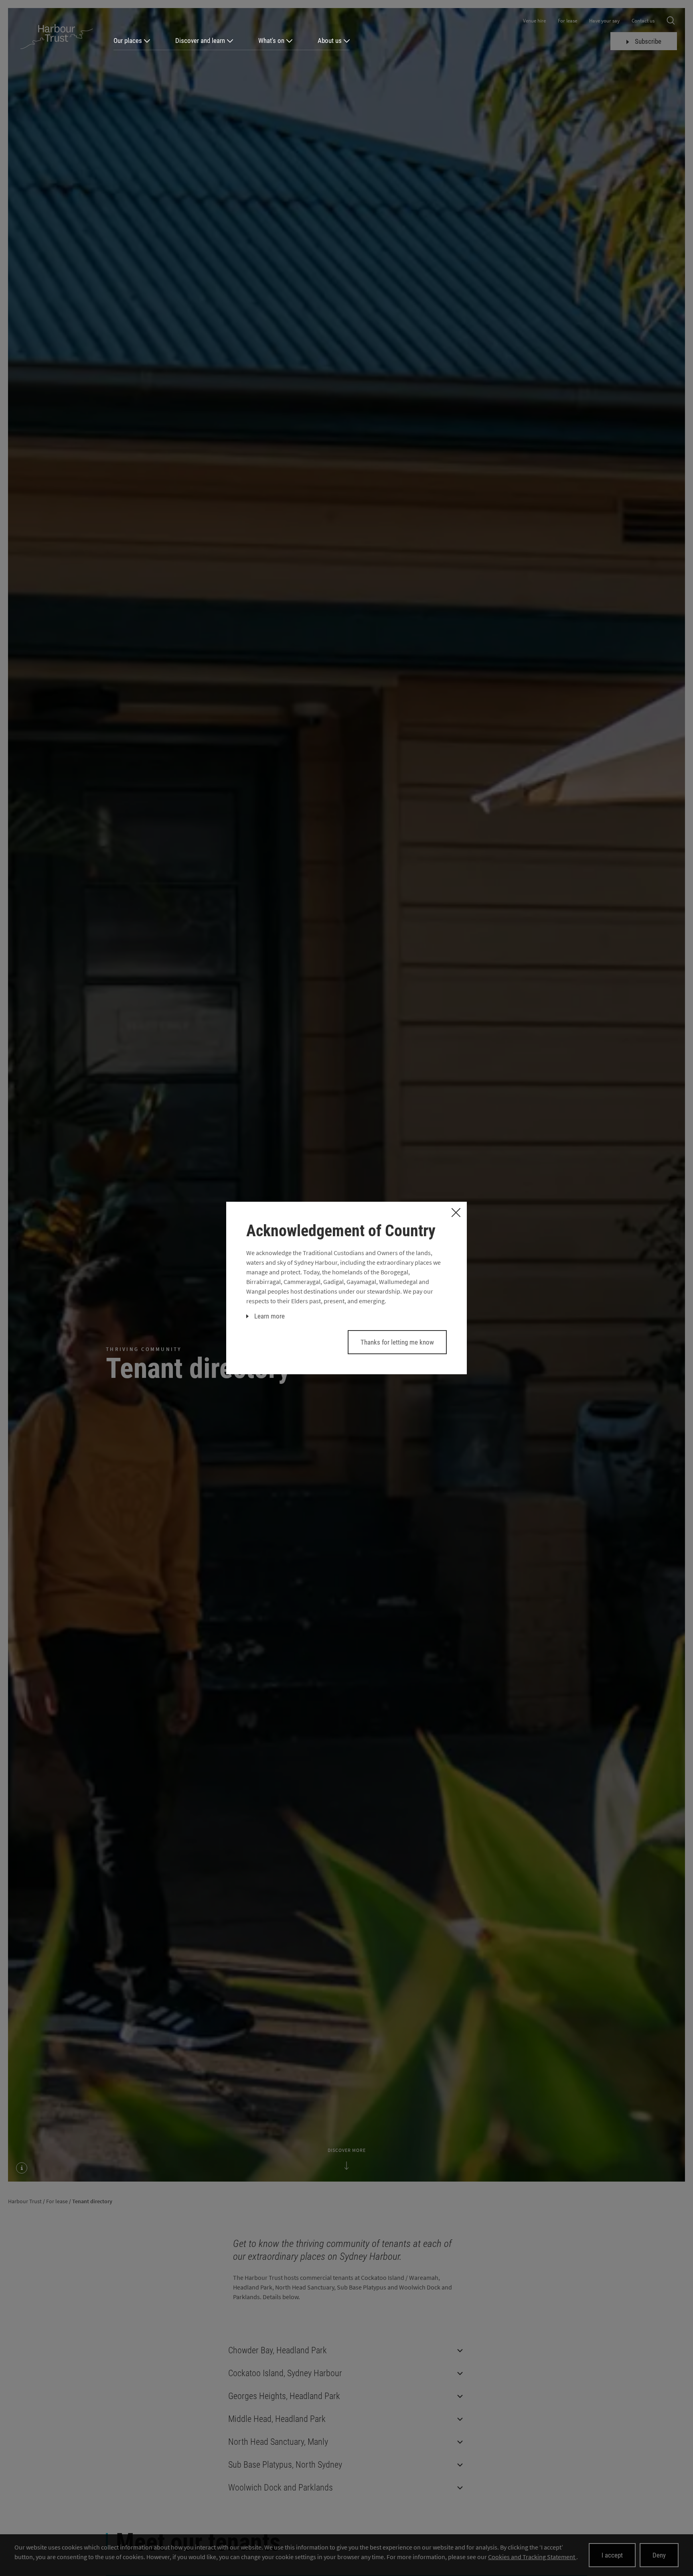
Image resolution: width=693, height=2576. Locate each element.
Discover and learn (200, 41)
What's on (271, 41)
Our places (128, 41)
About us (330, 41)
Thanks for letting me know (397, 1342)
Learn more (269, 1316)
